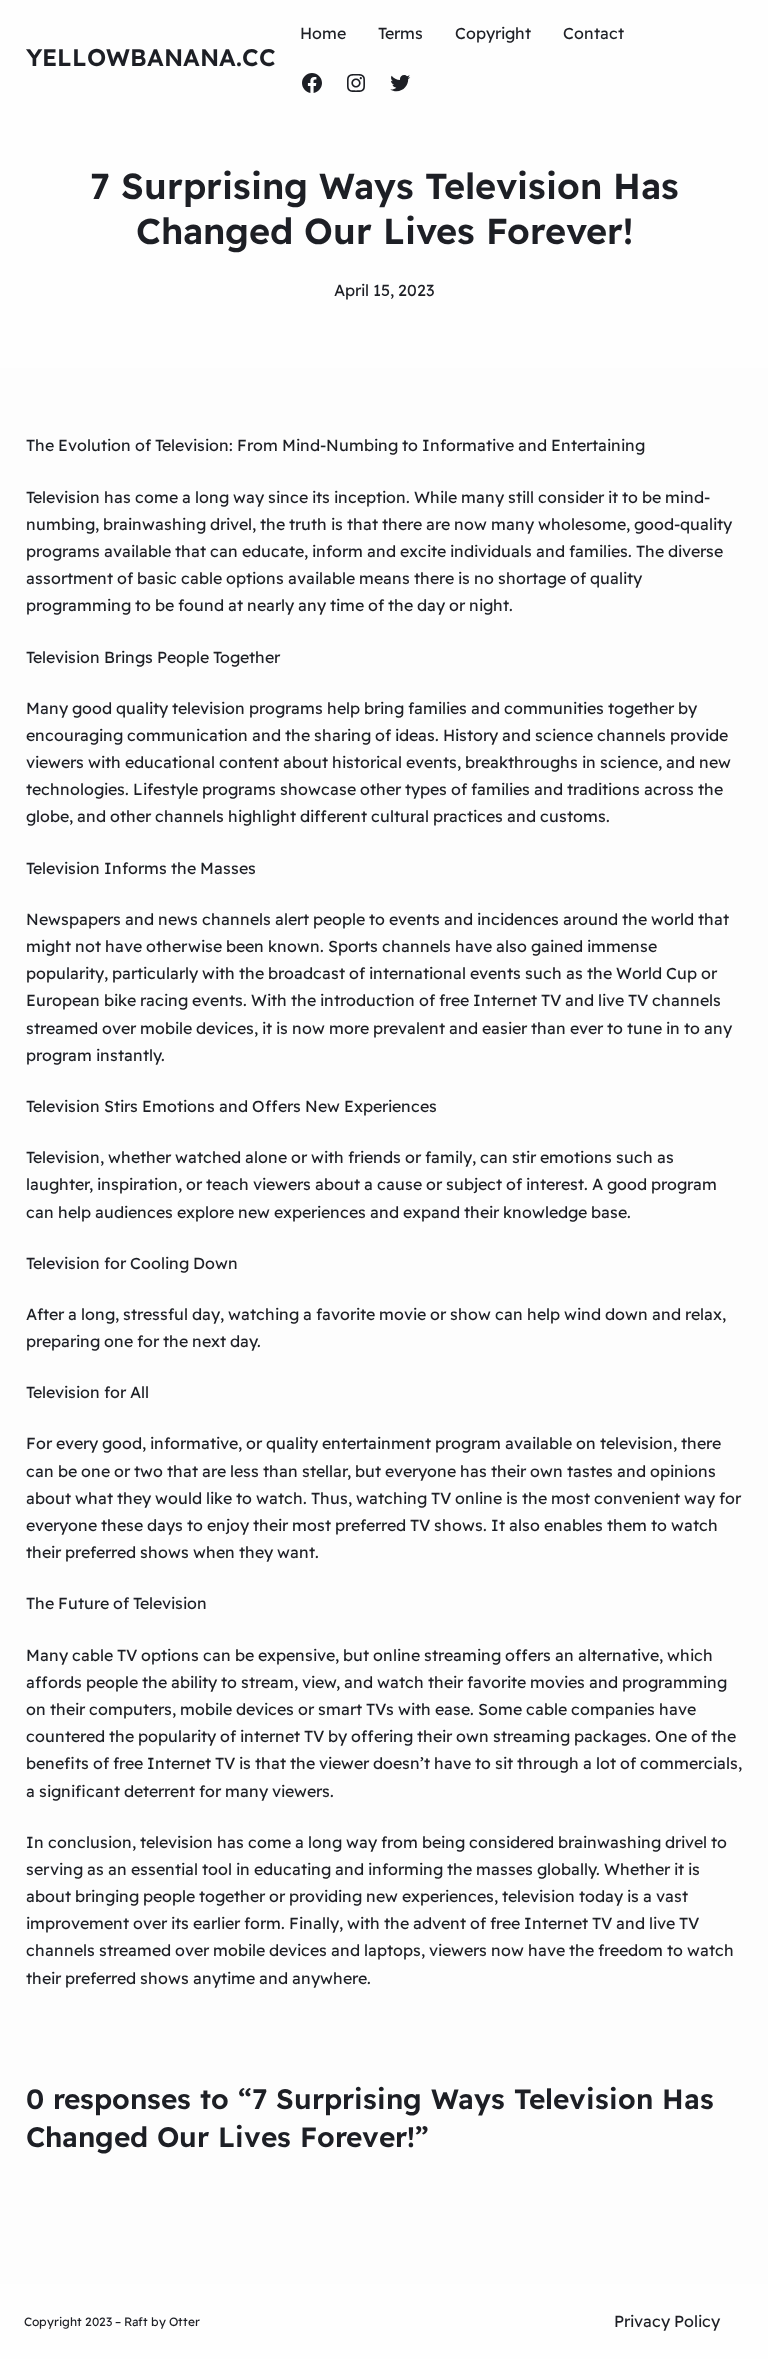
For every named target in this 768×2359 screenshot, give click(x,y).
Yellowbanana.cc (151, 57)
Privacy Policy (667, 2321)
